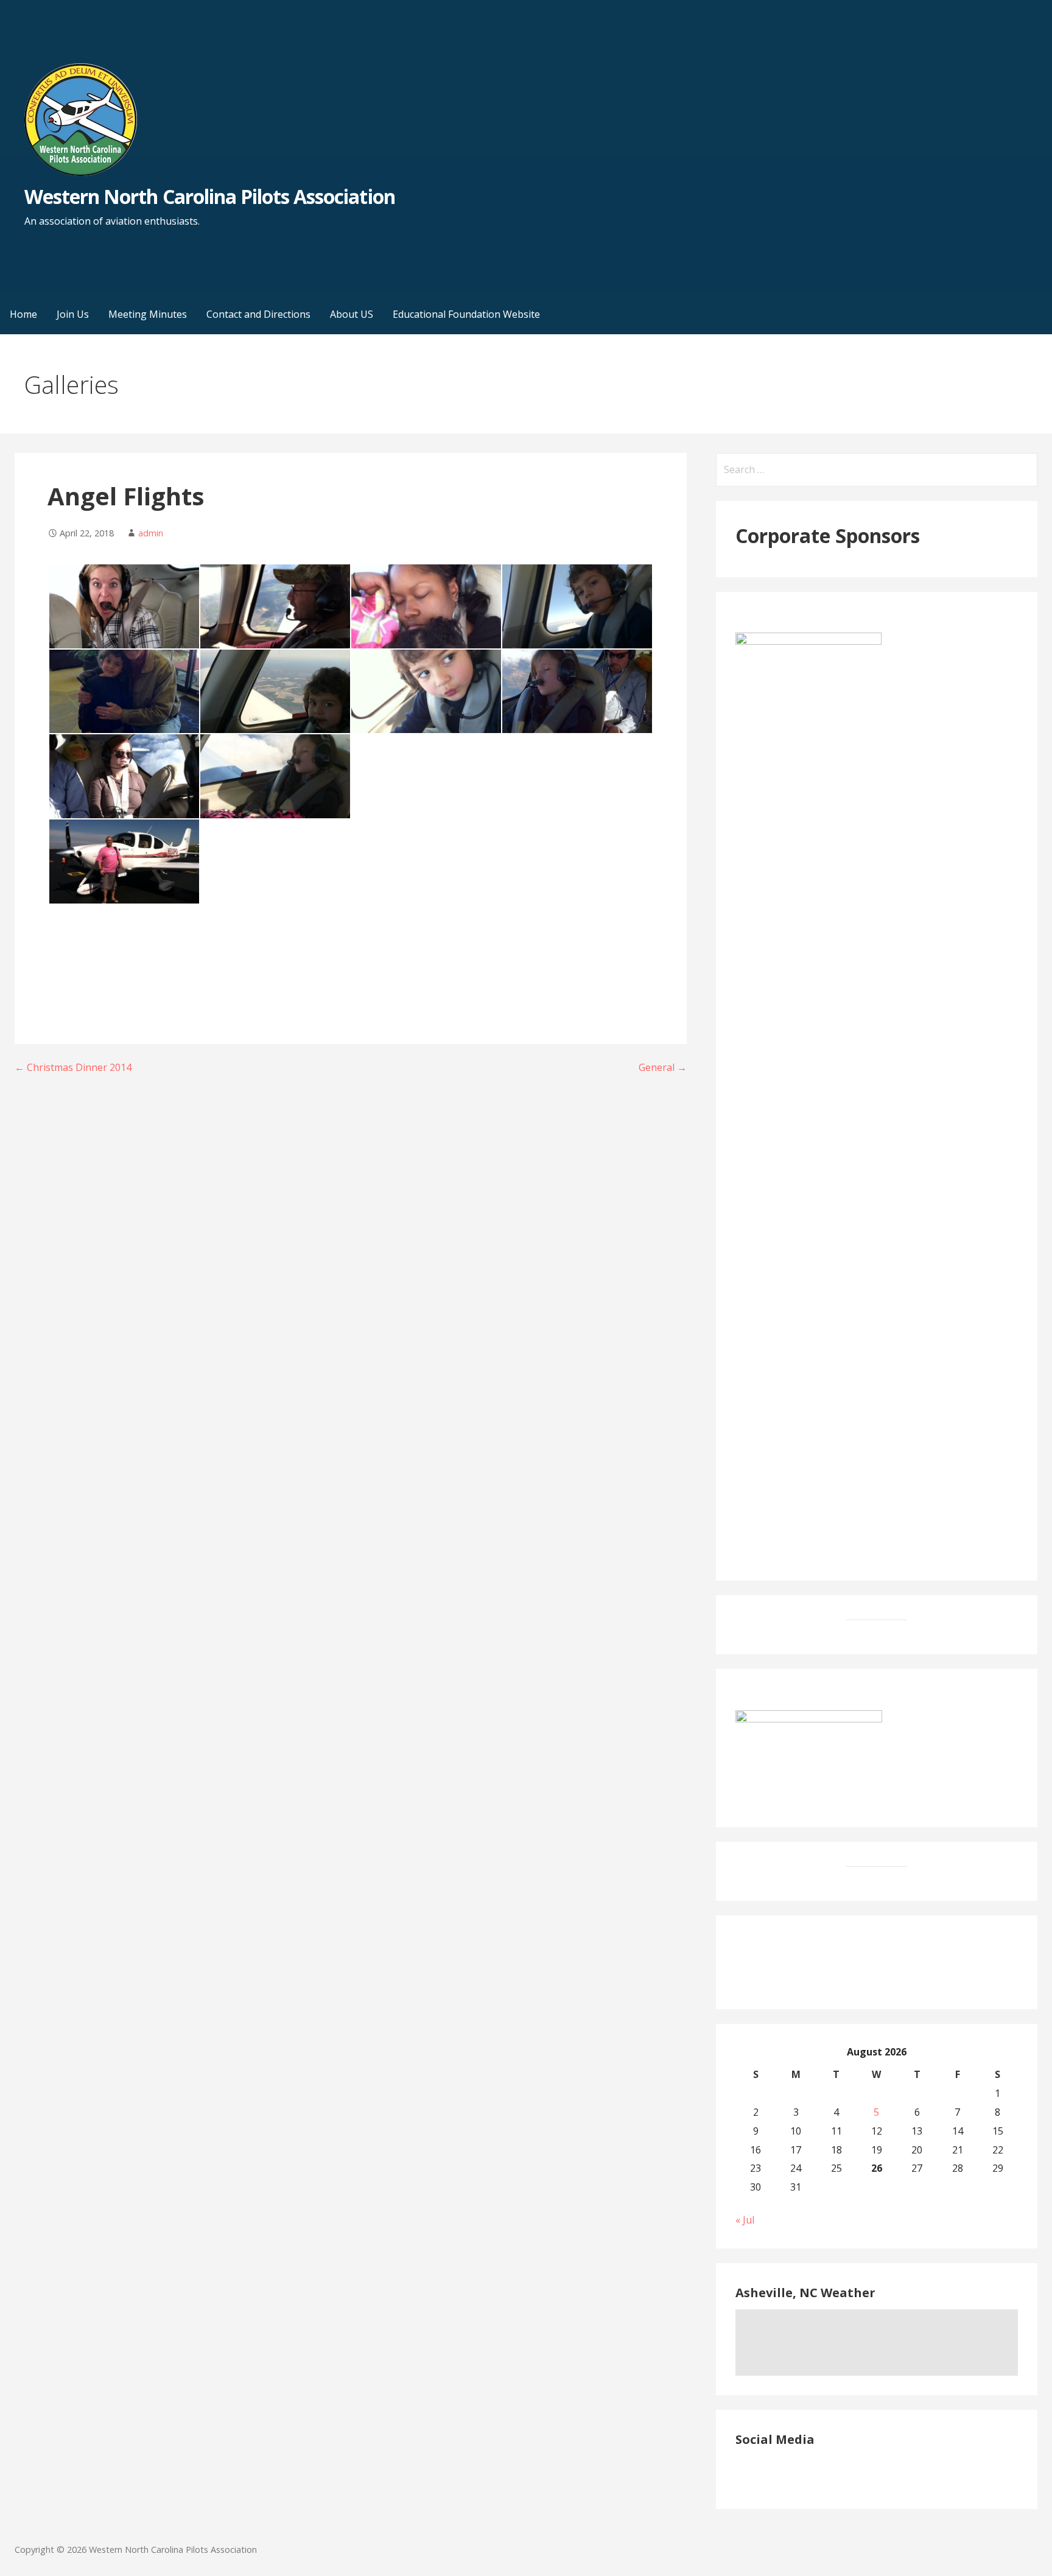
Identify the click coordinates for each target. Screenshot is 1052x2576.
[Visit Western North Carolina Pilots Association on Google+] (766, 2471)
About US (352, 314)
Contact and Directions (258, 314)
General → (663, 1067)
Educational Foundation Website (466, 314)
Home (23, 314)
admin (151, 533)
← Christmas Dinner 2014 (73, 1067)
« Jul (745, 2220)
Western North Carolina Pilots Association (210, 196)
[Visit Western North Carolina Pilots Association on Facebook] (743, 2471)
